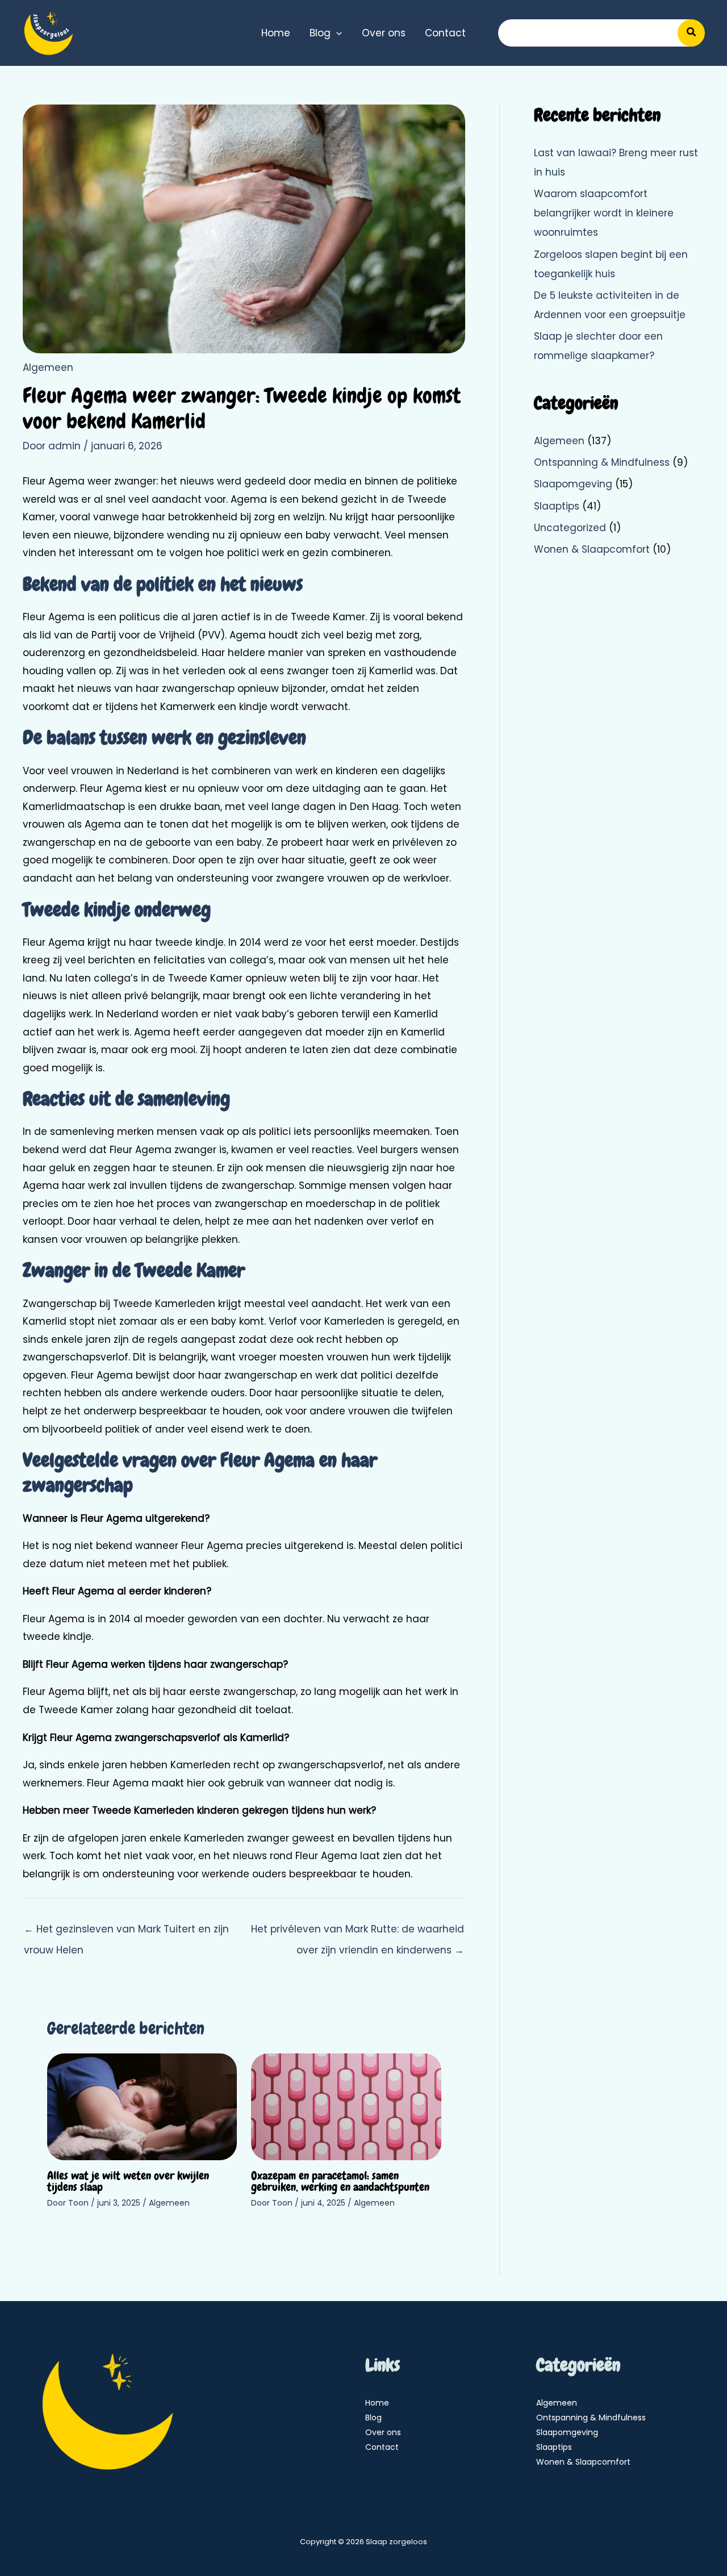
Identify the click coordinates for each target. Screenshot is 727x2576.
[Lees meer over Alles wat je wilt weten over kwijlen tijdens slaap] (142, 2106)
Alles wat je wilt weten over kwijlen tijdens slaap (128, 2181)
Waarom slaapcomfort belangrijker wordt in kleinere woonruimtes (604, 213)
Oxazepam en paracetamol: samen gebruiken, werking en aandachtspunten (340, 2181)
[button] (336, 33)
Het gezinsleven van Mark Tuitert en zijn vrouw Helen (126, 1932)
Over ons (383, 2432)
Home (377, 2403)
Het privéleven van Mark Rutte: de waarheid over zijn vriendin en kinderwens (358, 1932)
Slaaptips (557, 506)
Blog (373, 2418)
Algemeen (48, 368)
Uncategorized (570, 528)
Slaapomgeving (573, 484)
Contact (382, 2447)
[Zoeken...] (691, 33)
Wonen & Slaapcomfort (592, 549)
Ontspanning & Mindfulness (602, 462)
